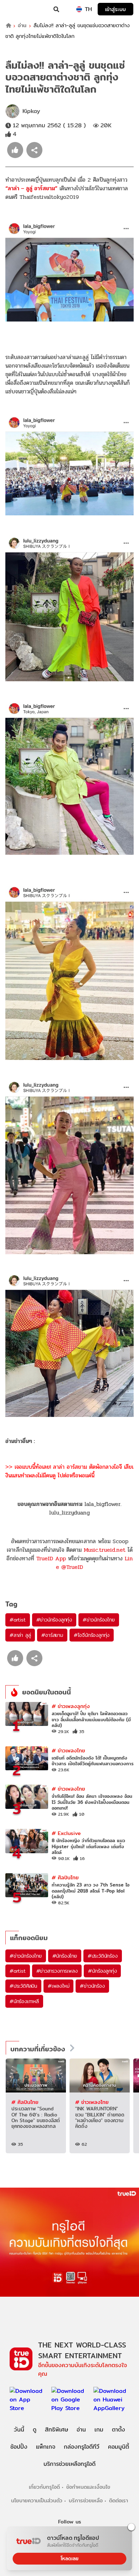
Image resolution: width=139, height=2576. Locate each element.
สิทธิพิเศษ (56, 2430)
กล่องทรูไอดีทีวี (82, 2447)
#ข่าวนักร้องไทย (99, 1620)
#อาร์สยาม (52, 1635)
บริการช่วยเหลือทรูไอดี (69, 2464)
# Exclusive (66, 1833)
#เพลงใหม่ (58, 1986)
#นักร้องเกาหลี (24, 2001)
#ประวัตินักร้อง (103, 1956)
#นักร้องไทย (65, 1956)
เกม (99, 2430)
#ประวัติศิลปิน (23, 1986)
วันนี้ (19, 2430)
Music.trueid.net (105, 1550)
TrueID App (51, 1558)
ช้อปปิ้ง (19, 2447)
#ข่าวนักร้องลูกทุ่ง (54, 1620)
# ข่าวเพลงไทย (68, 1750)
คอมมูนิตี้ (119, 2447)
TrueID (20, 9)
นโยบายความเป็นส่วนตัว (37, 2500)
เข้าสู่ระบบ (115, 9)
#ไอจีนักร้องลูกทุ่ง (92, 1635)
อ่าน (22, 26)
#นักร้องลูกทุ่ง (102, 1971)
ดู (35, 2430)
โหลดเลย (69, 2558)
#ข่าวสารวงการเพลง (57, 1971)
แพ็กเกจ (46, 2447)
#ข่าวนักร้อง (92, 1986)
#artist (18, 1620)
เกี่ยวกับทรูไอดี (44, 2487)
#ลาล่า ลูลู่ (20, 1635)
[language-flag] (79, 9)
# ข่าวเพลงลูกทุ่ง (71, 1706)
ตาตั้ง (119, 2430)
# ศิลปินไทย (65, 1877)
